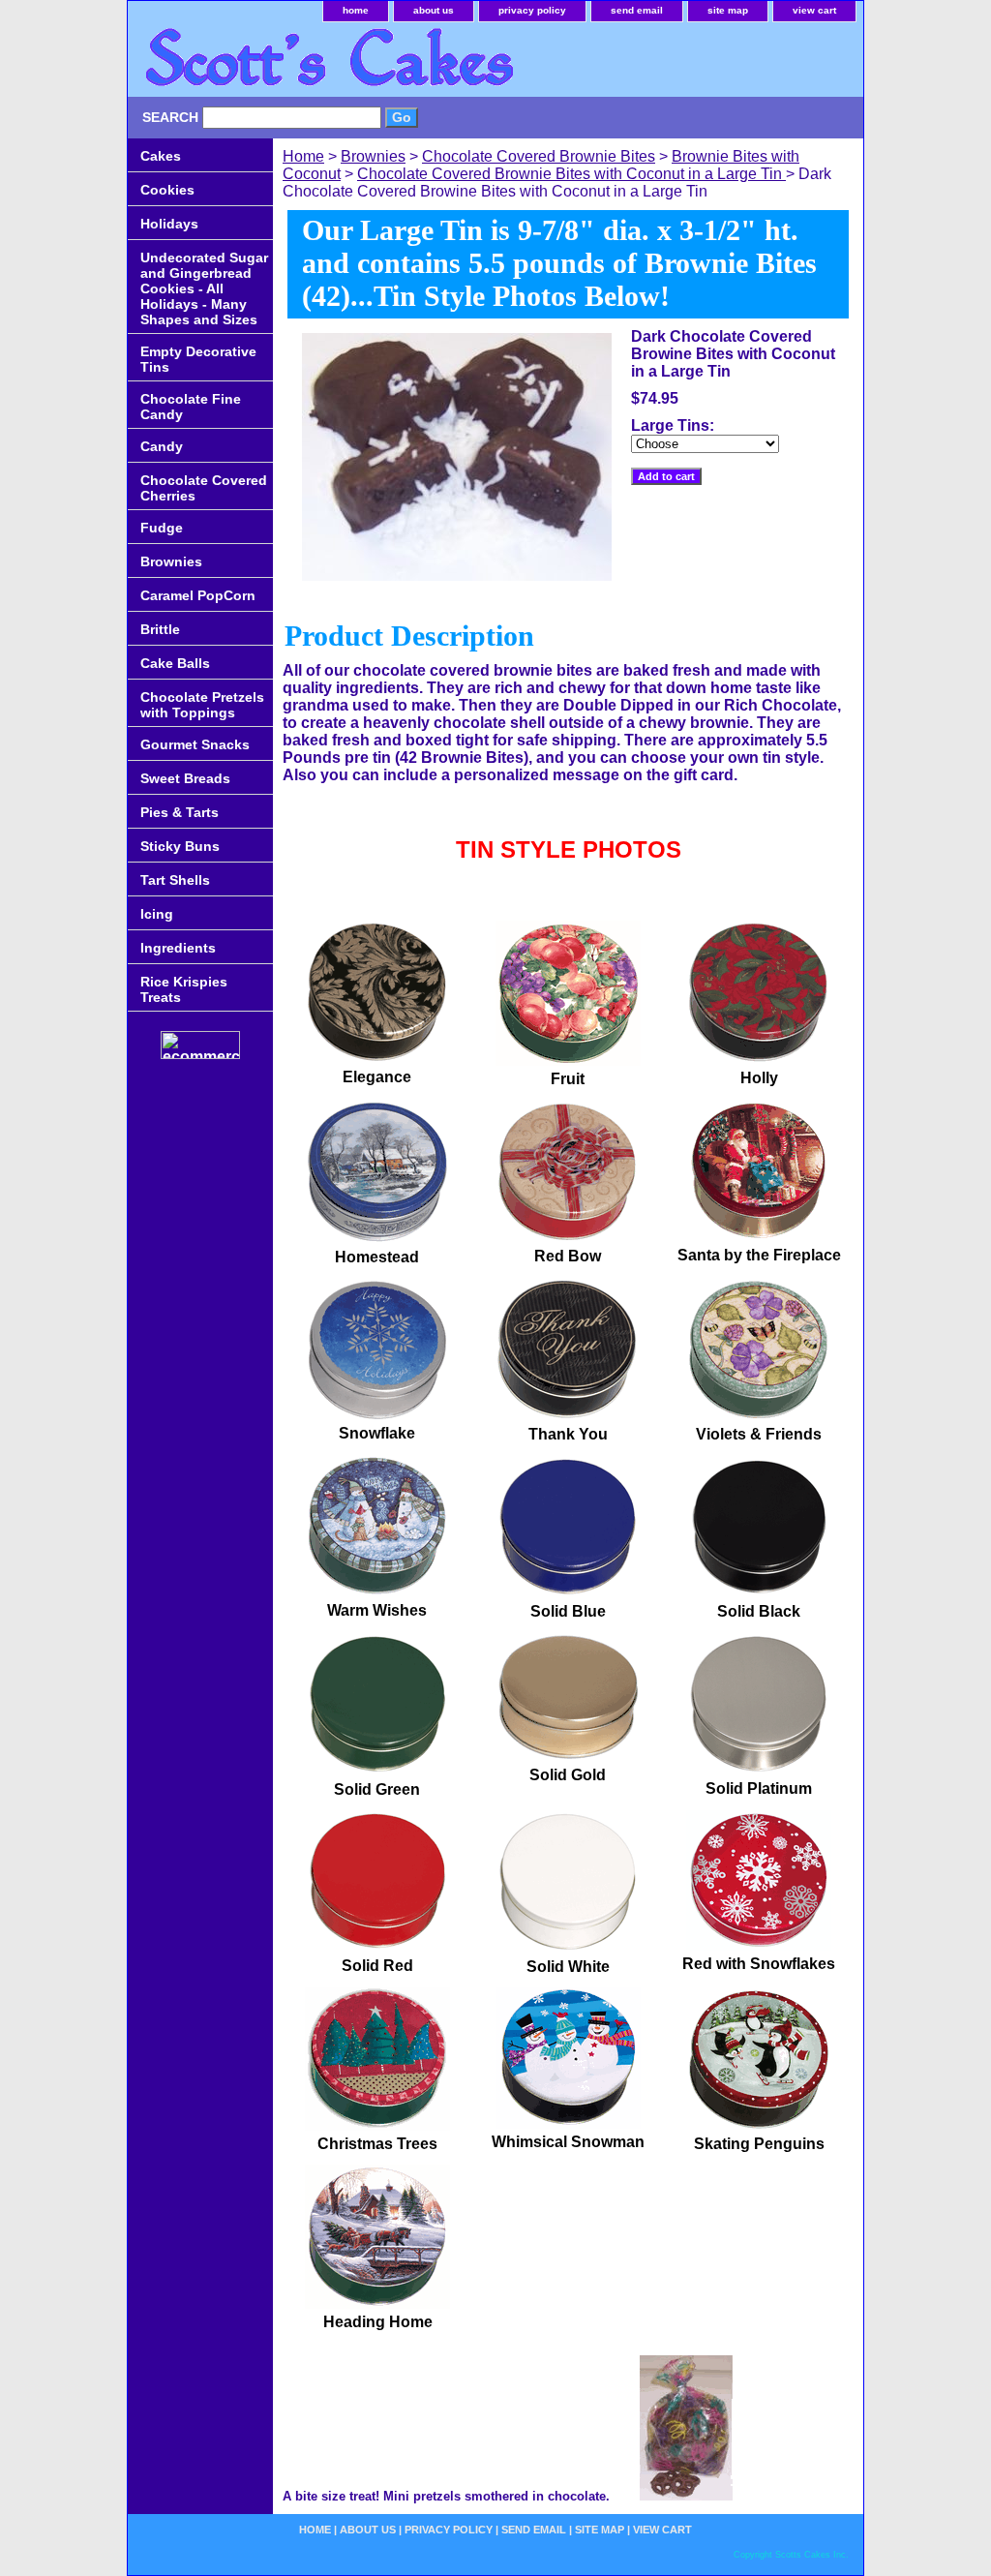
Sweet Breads (185, 778)
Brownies (373, 156)
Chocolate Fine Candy (191, 407)
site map (728, 10)
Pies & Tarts (180, 812)
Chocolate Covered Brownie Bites (539, 156)
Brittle (160, 629)
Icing (157, 914)
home (356, 10)
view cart (814, 10)
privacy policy (532, 10)
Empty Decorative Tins (198, 359)
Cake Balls (175, 663)
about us (434, 10)
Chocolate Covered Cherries (204, 488)
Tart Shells (175, 880)
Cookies (167, 190)
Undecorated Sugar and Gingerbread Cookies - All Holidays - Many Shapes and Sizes (204, 288)
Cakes (161, 156)
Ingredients (178, 948)
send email (637, 10)
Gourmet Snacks (195, 744)
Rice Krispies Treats (184, 989)
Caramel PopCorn (198, 595)
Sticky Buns (180, 846)
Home (303, 156)
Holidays (169, 224)
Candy (162, 446)
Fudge (162, 528)
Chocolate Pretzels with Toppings (202, 705)
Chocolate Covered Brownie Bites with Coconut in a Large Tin (571, 174)
